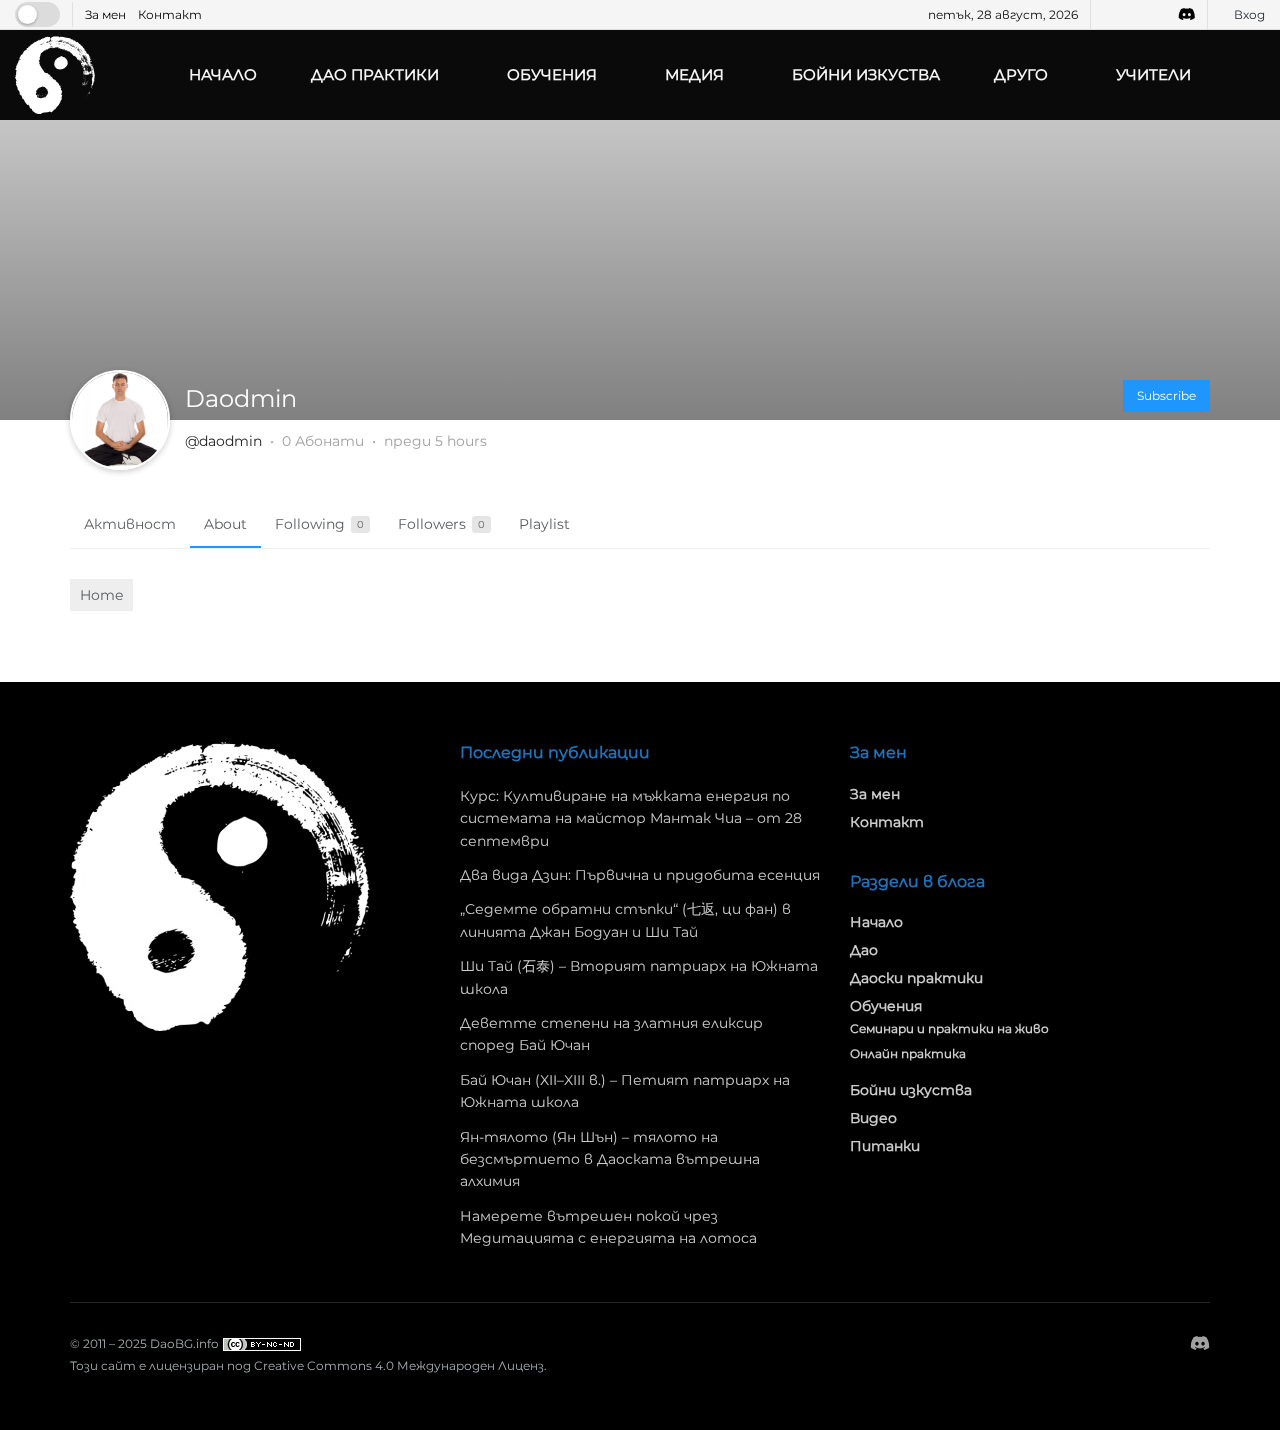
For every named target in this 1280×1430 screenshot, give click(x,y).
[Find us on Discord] (1187, 14)
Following (319, 524)
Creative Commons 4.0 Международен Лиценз (399, 1365)
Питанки (885, 1146)
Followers (441, 524)
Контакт (170, 14)
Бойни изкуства (866, 74)
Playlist (544, 524)
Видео (873, 1118)
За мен (105, 14)
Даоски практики (916, 978)
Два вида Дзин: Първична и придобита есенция (640, 875)
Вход (1248, 14)
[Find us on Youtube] (1133, 14)
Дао (864, 950)
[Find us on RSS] (1158, 14)
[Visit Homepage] (55, 74)
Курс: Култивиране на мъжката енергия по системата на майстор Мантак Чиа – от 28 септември (631, 818)
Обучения (552, 74)
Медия (694, 74)
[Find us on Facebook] (1108, 14)
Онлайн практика (908, 1053)
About (225, 524)
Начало (223, 74)
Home (101, 595)
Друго (1021, 74)
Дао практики (375, 74)
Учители (1153, 74)
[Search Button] (1257, 75)
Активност (130, 524)
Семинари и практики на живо (949, 1028)
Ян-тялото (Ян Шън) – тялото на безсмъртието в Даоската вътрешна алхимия (610, 1159)
